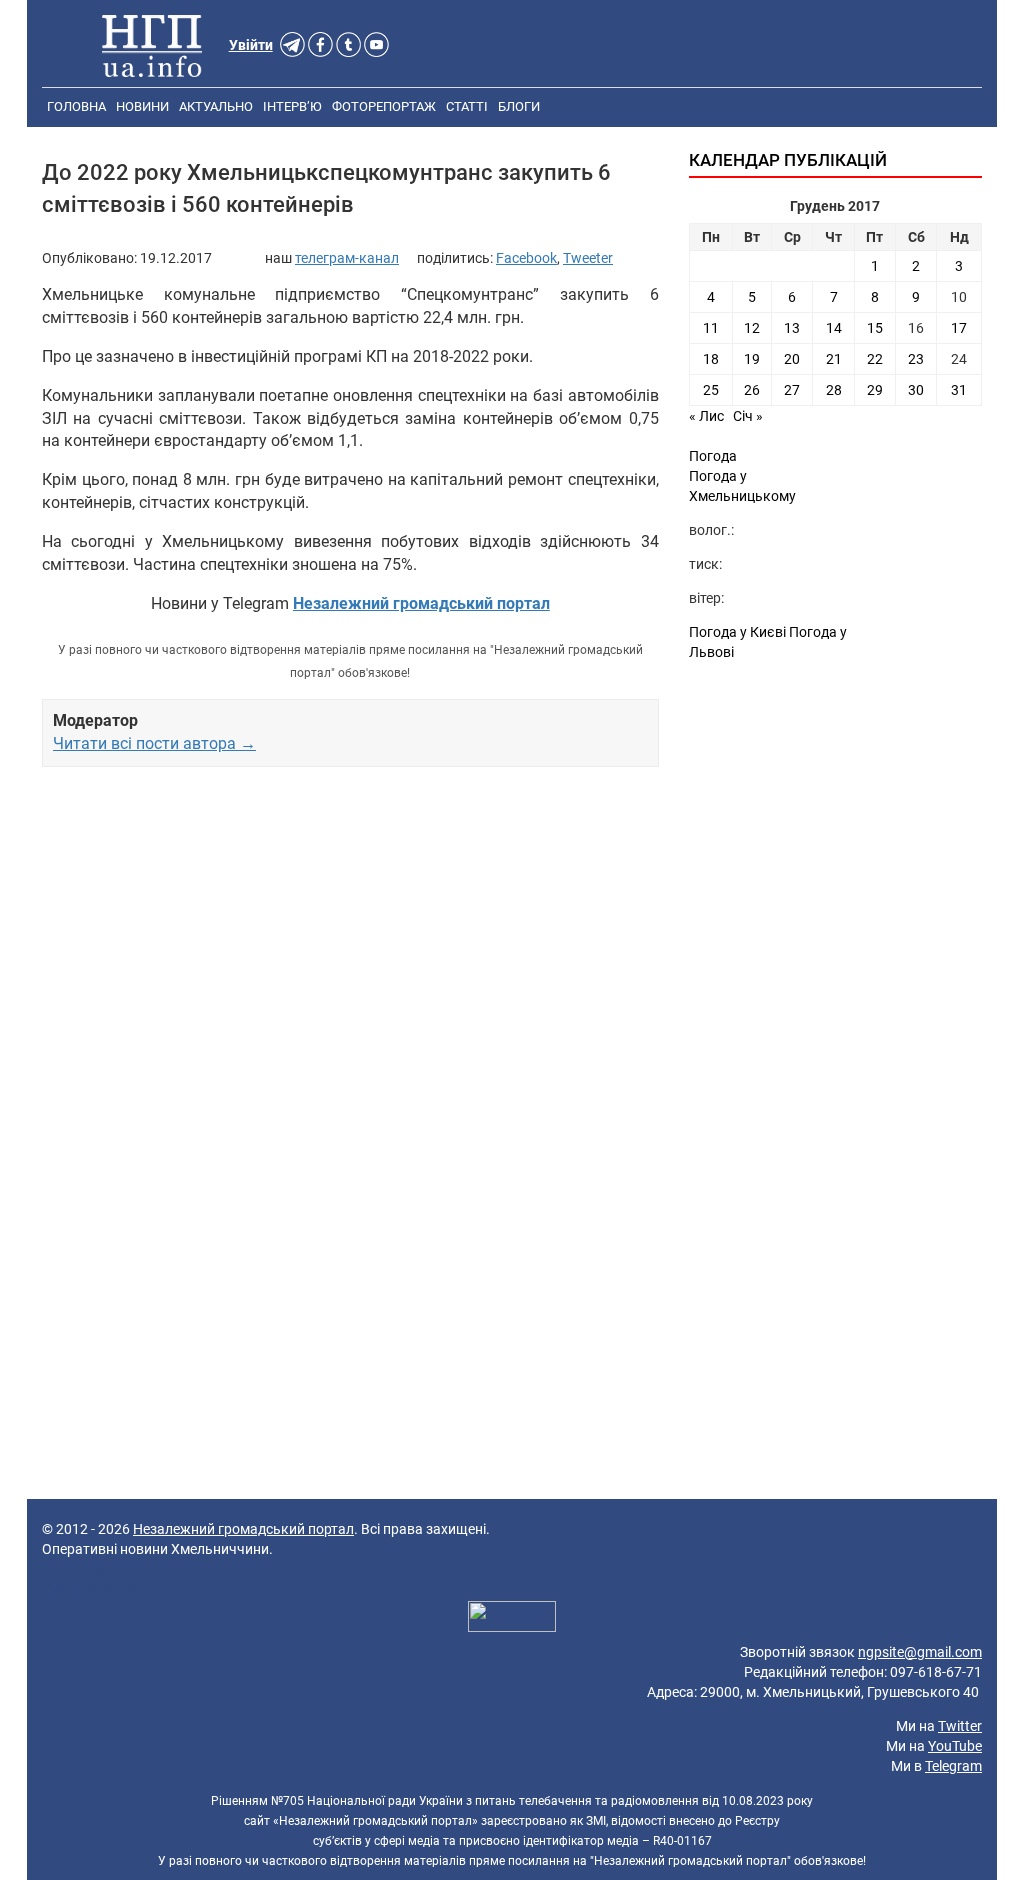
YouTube (955, 1746)
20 (792, 359)
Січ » (748, 416)
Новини (142, 106)
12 (752, 328)
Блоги (519, 106)
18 (711, 359)
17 (959, 328)
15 (875, 328)
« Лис (706, 416)
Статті (467, 106)
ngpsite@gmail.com (920, 1652)
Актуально (216, 106)
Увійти (251, 45)
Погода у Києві (737, 632)
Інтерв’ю (292, 106)
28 (834, 390)
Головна (76, 106)
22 (875, 359)
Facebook (526, 258)
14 (834, 328)
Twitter (960, 1726)
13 (792, 328)
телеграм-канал (347, 258)
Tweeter (588, 258)
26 (752, 390)
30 (916, 390)
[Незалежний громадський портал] (152, 45)
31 (959, 390)
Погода (713, 456)
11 (711, 328)
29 (875, 390)
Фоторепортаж (384, 106)
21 (834, 359)
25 (711, 390)
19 (752, 359)
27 (792, 390)
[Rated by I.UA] (512, 1619)
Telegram (953, 1766)
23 (916, 359)
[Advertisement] (350, 953)
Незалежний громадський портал (243, 1529)
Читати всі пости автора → (154, 743)
